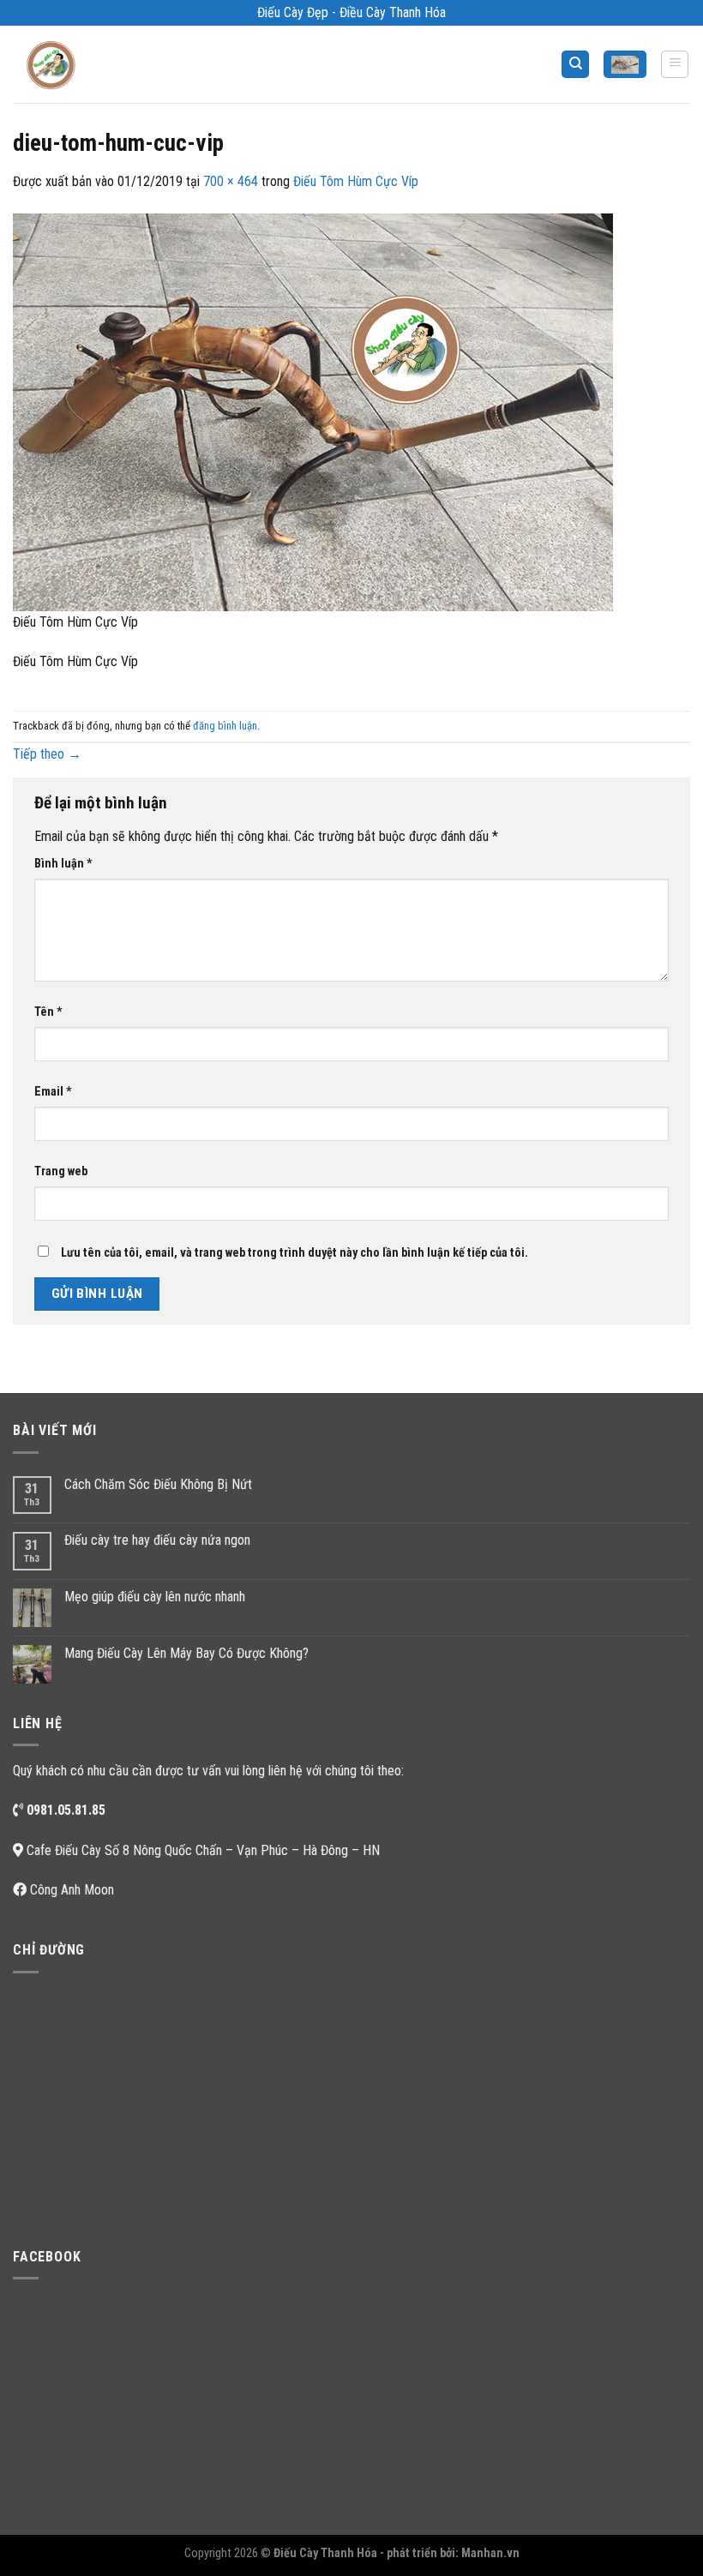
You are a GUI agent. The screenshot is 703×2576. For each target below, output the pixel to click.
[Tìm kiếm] (575, 65)
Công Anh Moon (72, 1890)
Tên (48, 1012)
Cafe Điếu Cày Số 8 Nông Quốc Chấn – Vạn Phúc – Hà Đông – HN (203, 1850)
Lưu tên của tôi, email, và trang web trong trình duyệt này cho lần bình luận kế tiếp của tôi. (294, 1253)
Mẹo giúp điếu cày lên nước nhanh (155, 1597)
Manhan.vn (490, 2553)
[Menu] (675, 64)
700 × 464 (231, 181)
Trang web (61, 1171)
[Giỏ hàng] (625, 65)
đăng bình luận (225, 726)
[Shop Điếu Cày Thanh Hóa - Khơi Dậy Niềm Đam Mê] (57, 64)
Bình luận (63, 864)
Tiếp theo (47, 754)
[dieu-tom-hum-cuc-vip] (313, 411)
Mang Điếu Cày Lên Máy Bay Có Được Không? (186, 1653)
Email (53, 1092)
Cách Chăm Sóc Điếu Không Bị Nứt (158, 1484)
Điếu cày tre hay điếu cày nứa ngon (157, 1540)
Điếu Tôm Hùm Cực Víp (356, 181)
